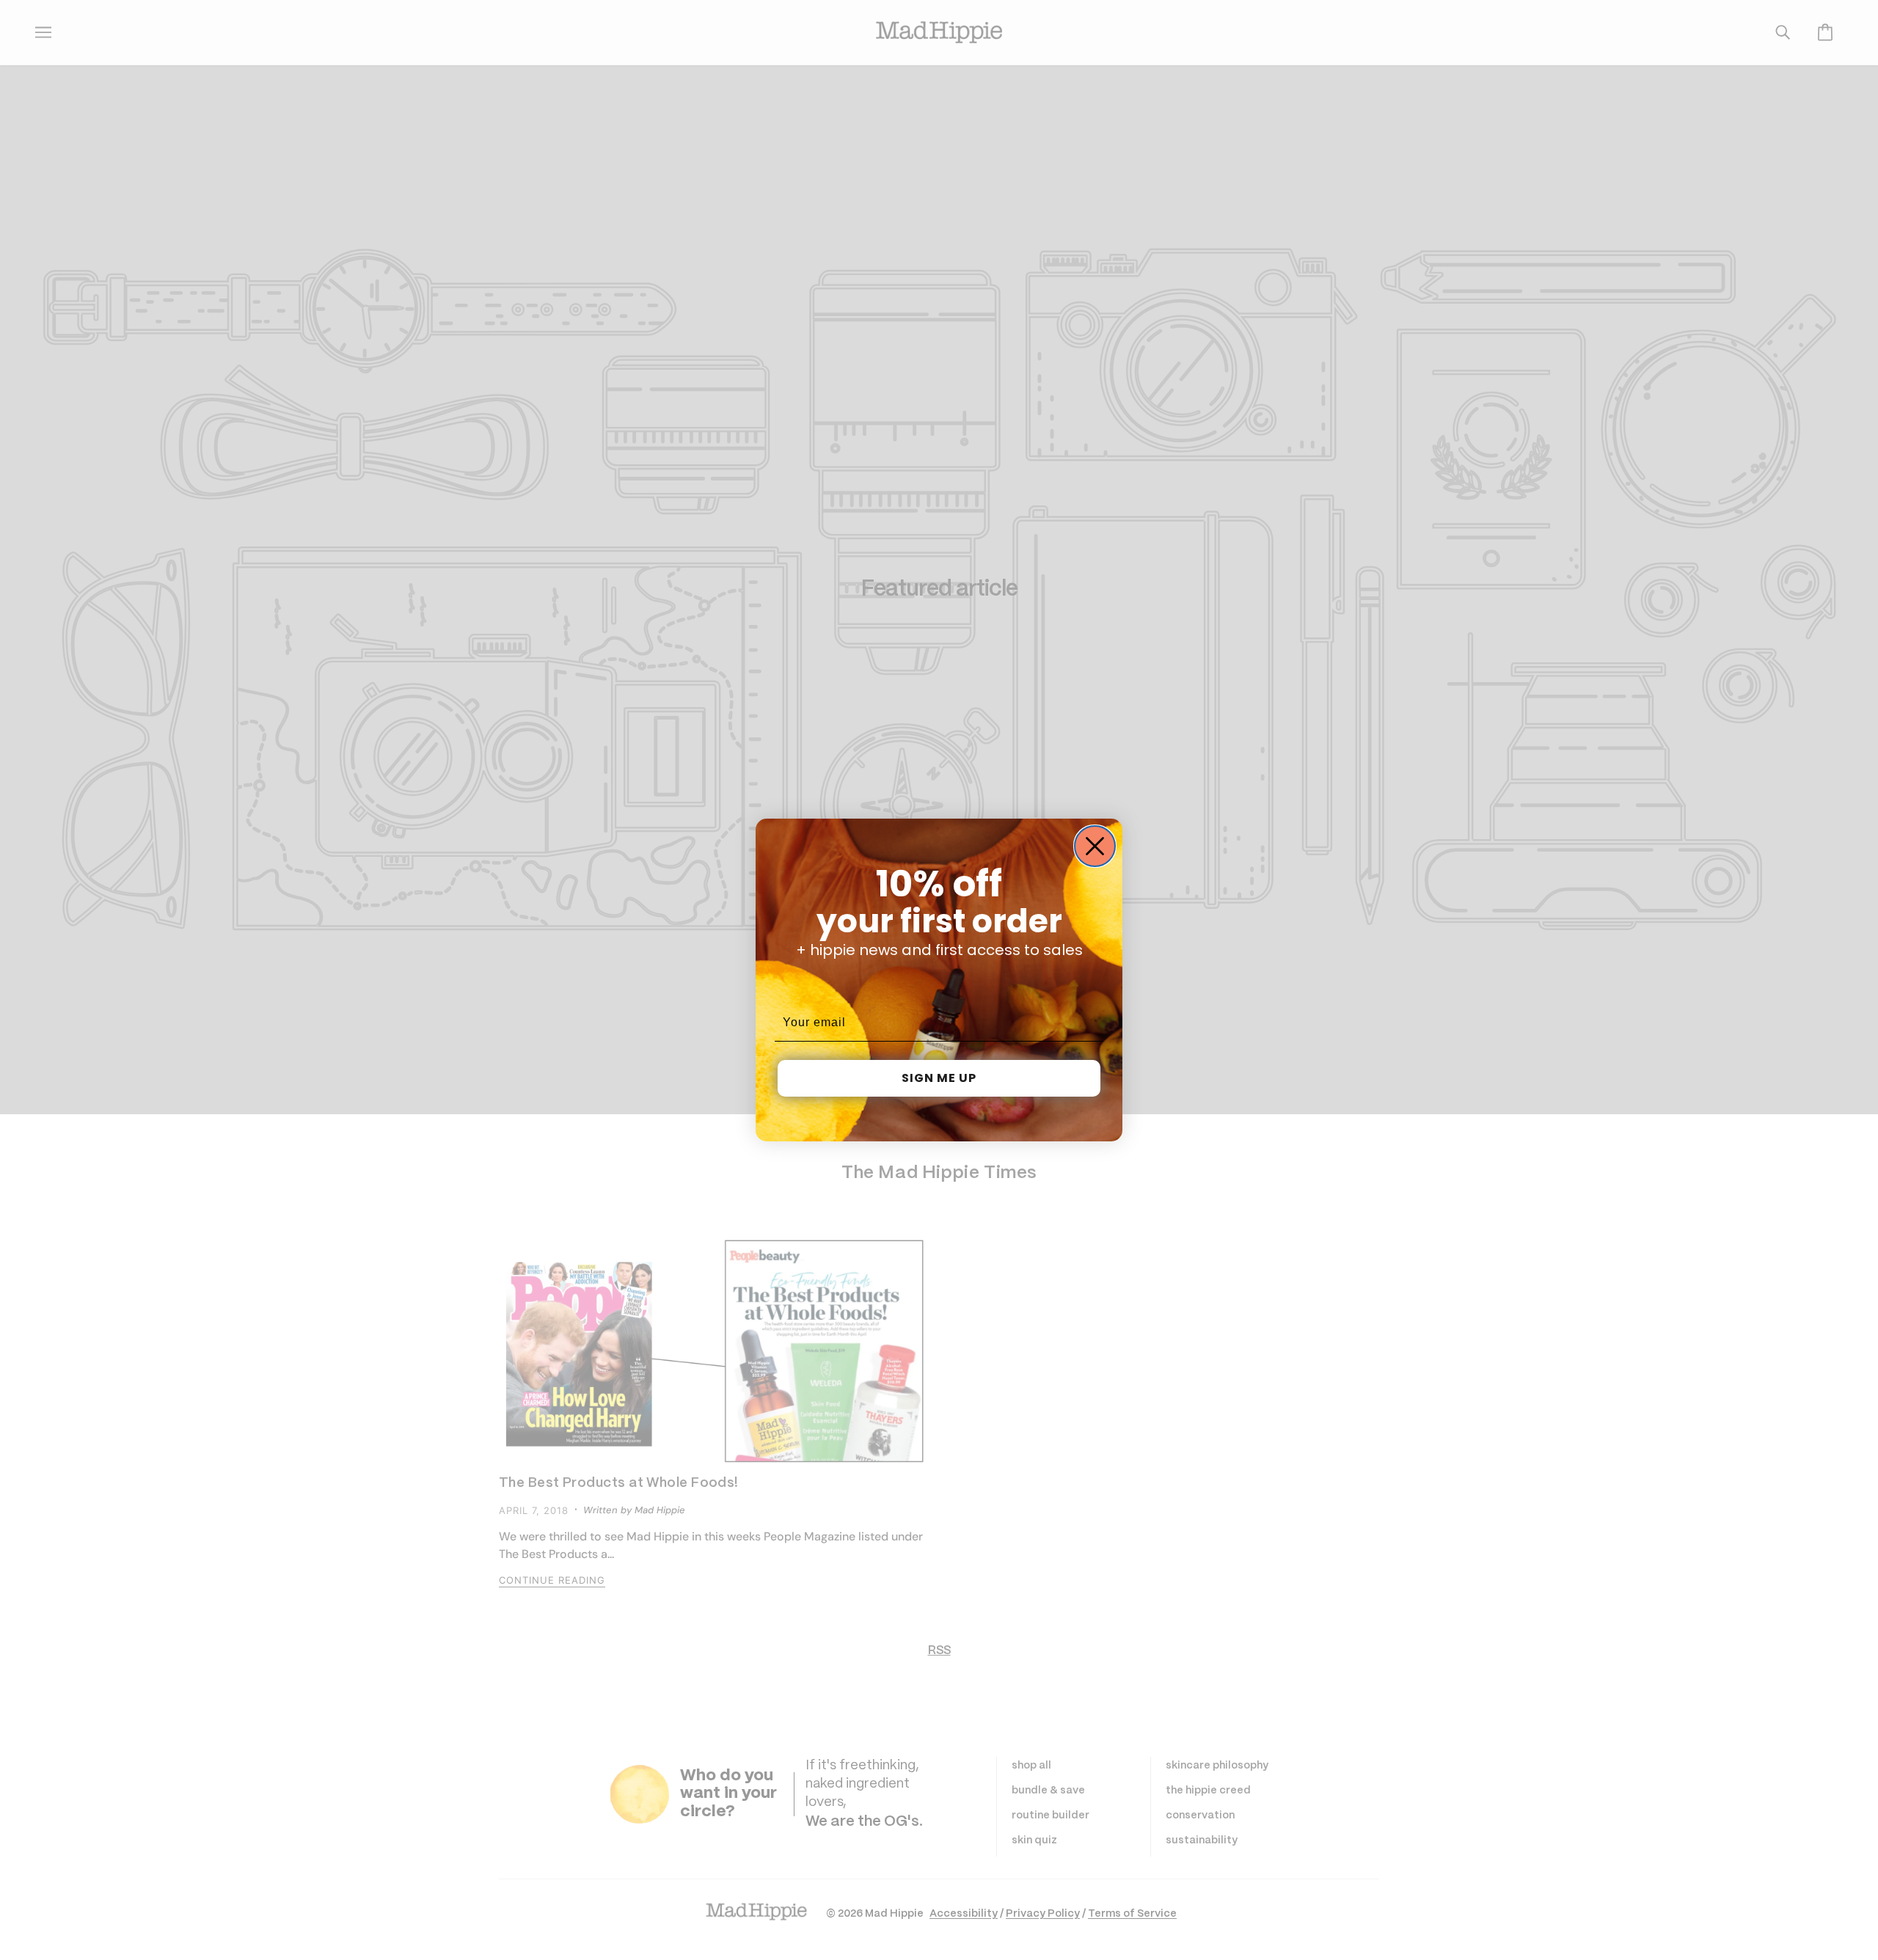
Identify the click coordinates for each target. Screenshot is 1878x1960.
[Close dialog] (1095, 846)
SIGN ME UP (939, 1078)
